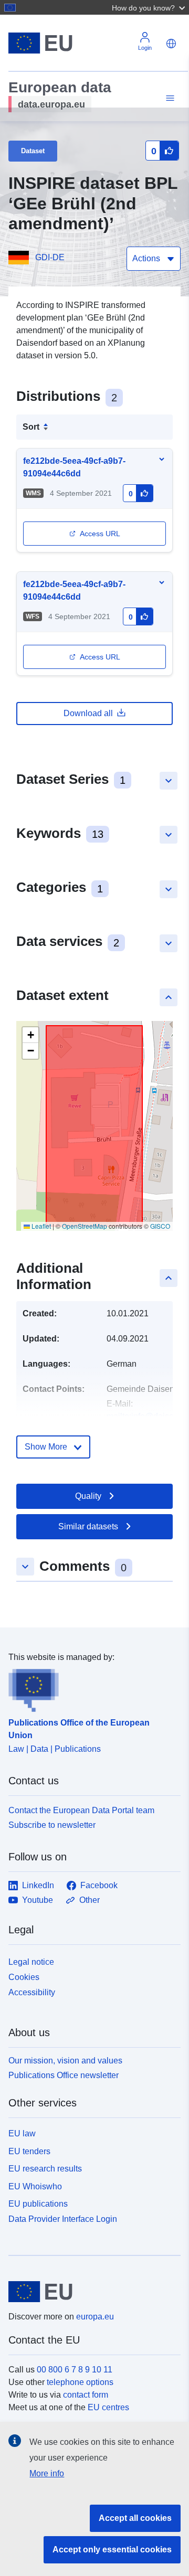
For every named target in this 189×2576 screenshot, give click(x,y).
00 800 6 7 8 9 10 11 (75, 2370)
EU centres (108, 2407)
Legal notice (31, 1962)
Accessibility (32, 1992)
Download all (88, 713)
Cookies (24, 1977)
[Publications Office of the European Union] (90, 1688)
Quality (88, 1496)
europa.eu (95, 2317)
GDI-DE (50, 257)
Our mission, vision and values (65, 2061)
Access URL (100, 534)
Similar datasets (88, 1526)
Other (90, 1900)
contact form (86, 2395)
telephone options (80, 2382)
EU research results (45, 2169)
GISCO (160, 1226)
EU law (22, 2133)
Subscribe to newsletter (52, 1825)
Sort (31, 427)
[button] (150, 7)
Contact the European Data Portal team (81, 1810)
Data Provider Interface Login (63, 2219)
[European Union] (91, 2292)
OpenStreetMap (85, 1226)
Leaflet (40, 1226)
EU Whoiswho (35, 2186)
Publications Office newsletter (64, 2075)
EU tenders (29, 2151)
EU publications (38, 2204)
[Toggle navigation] (169, 98)
